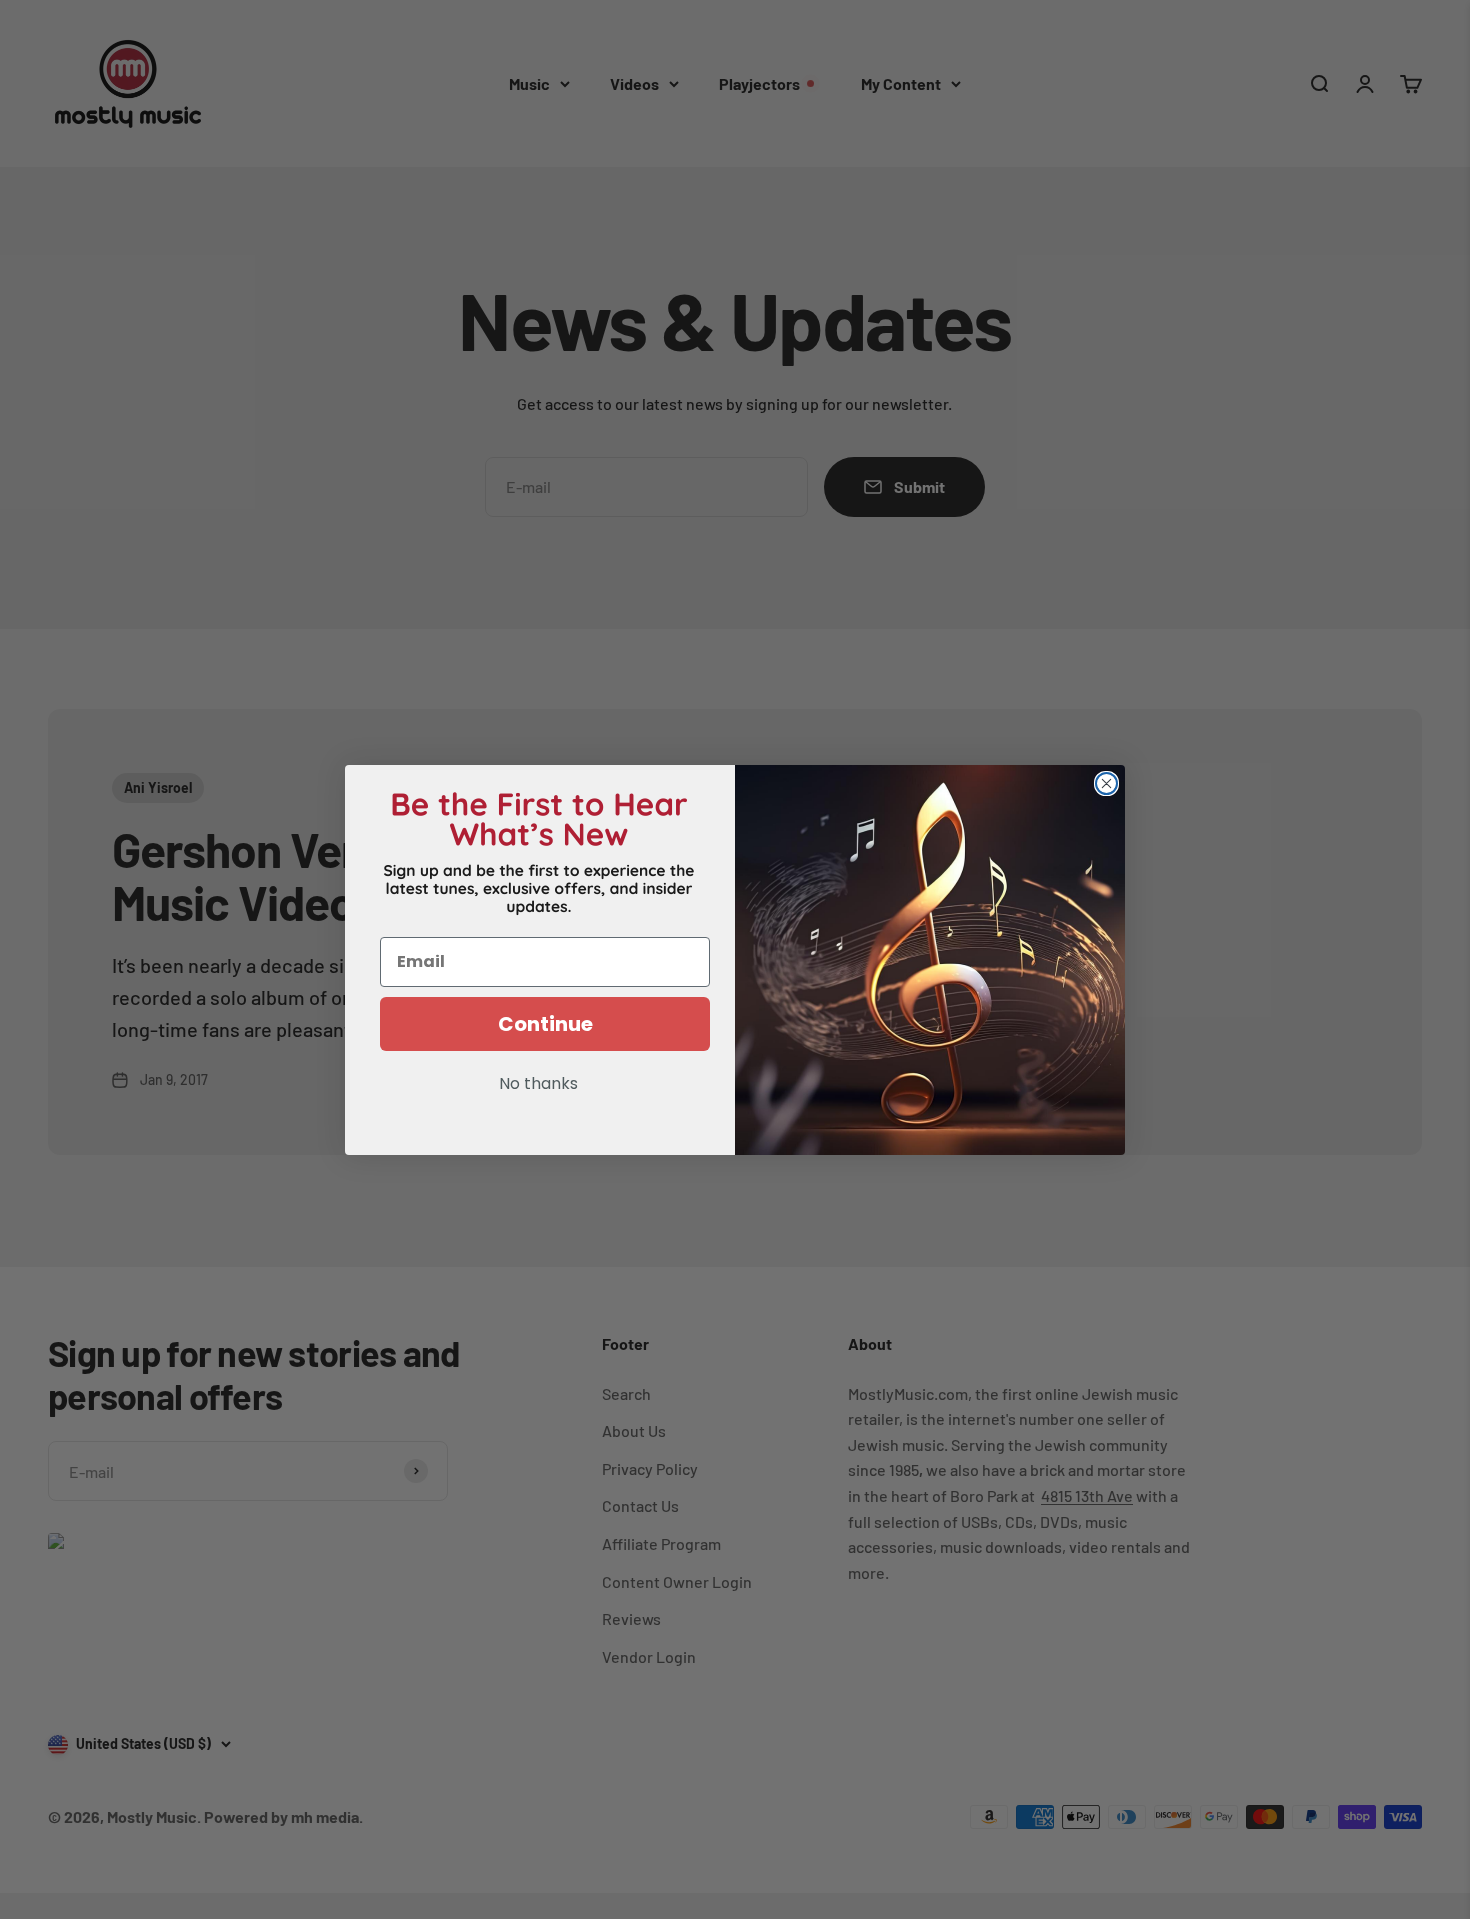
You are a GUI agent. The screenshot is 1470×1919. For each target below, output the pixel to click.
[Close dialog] (1106, 783)
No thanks (538, 1085)
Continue (545, 1024)
